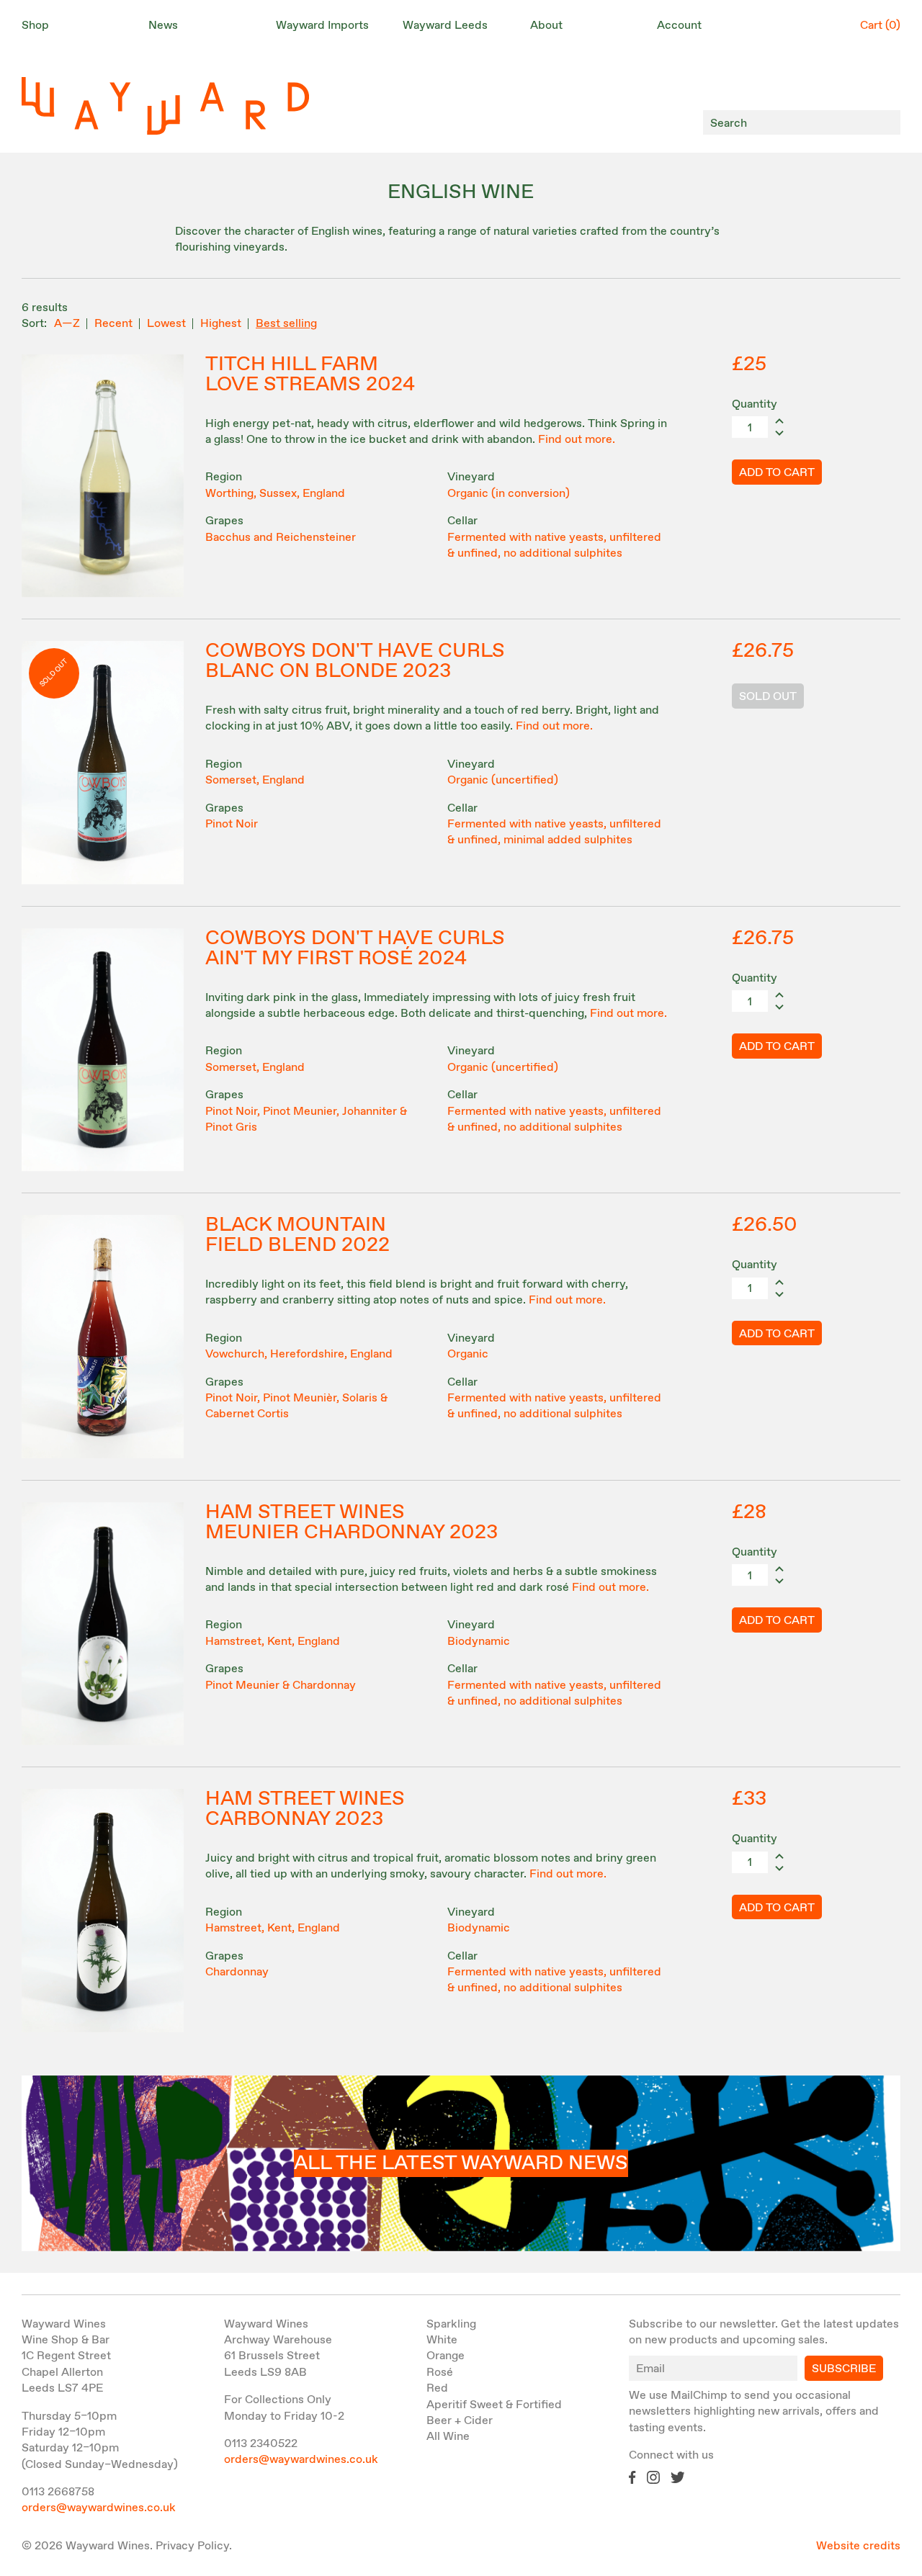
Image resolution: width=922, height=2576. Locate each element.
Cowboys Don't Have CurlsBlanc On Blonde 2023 (355, 661)
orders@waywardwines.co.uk (99, 2508)
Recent (113, 324)
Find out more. (577, 440)
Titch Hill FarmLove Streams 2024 (310, 374)
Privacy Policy (192, 2546)
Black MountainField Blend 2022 (297, 1235)
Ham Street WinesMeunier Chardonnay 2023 (352, 1522)
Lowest (166, 324)
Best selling (286, 324)
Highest (221, 324)
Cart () (880, 26)
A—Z (67, 324)
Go (886, 123)
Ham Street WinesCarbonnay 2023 (305, 1809)
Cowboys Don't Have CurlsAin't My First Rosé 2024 (355, 948)
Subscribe (844, 2369)
